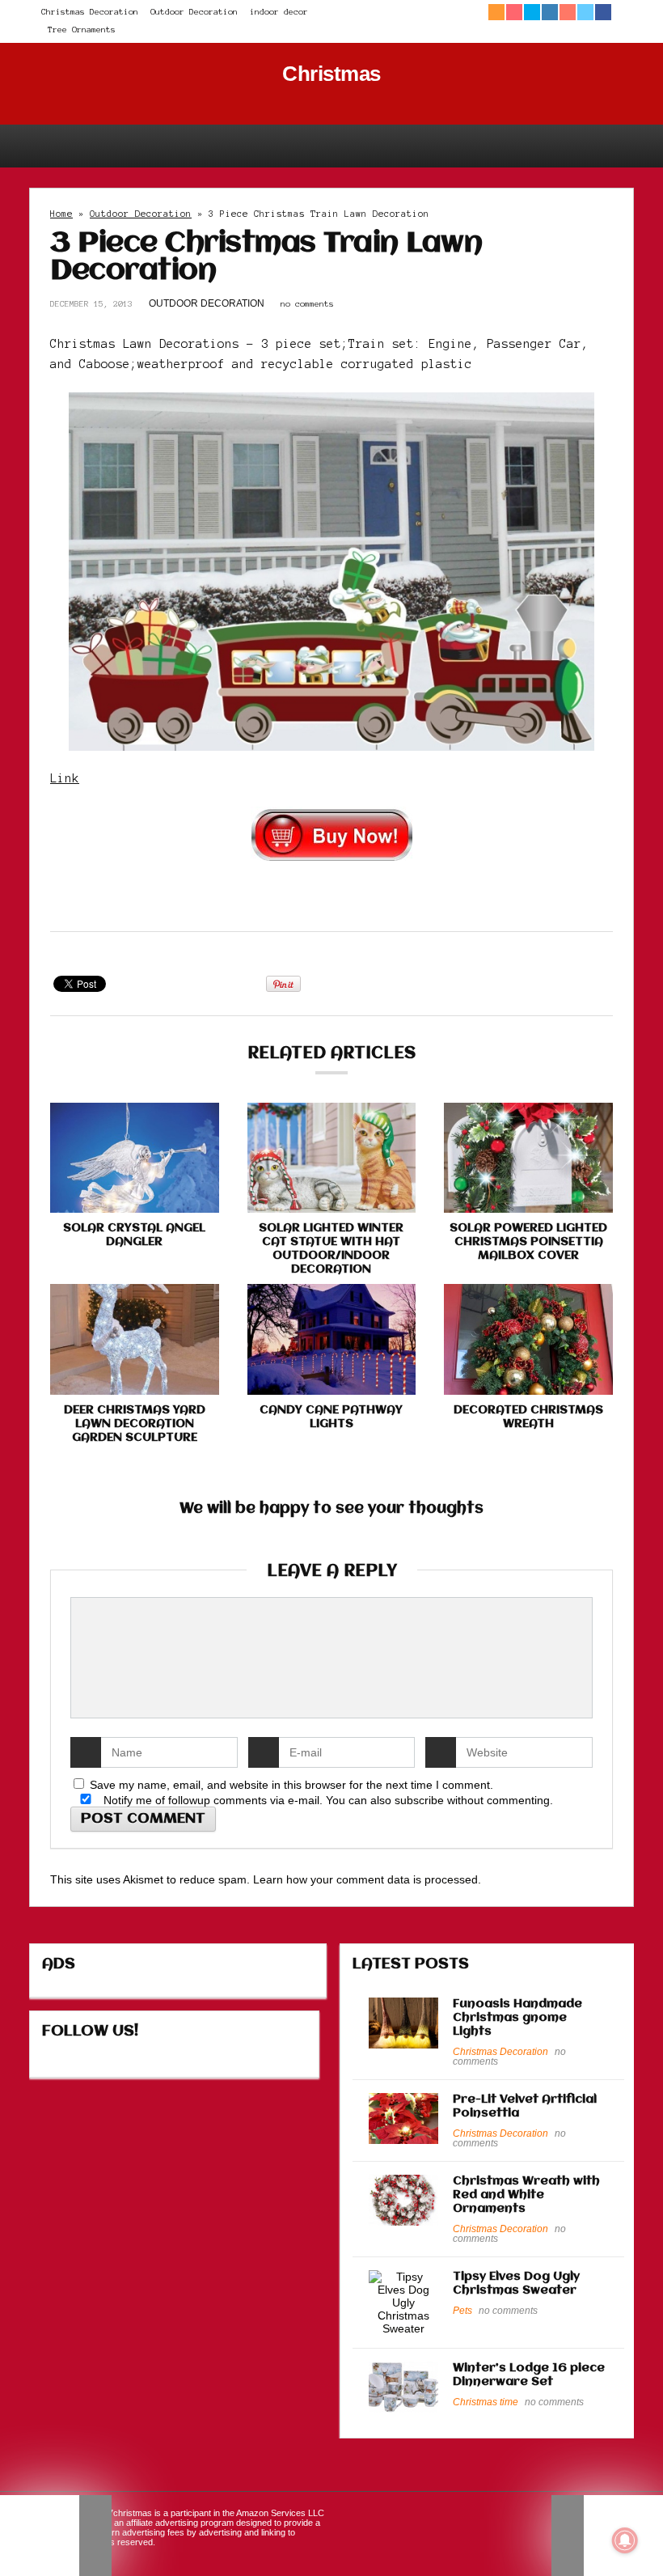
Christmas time (486, 2402)
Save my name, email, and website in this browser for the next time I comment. (291, 1785)
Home (61, 214)
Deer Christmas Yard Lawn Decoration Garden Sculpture (135, 1424)
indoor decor (279, 12)
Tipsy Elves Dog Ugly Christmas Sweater (516, 2284)
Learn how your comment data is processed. (367, 1879)
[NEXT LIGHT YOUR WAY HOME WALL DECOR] (607, 2536)
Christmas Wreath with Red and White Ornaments (526, 2195)
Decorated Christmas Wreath (528, 1417)
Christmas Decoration (90, 12)
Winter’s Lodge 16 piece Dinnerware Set (529, 2375)
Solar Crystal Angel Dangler (134, 1235)
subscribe (419, 1800)
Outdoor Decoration (194, 12)
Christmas (331, 74)
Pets (462, 2311)
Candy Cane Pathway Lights (331, 1417)
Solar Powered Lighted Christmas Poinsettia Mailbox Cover (528, 1242)
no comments (307, 304)
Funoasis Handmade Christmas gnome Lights (517, 2018)
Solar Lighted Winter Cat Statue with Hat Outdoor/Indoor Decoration (331, 1249)
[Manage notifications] (625, 2540)
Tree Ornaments (82, 30)
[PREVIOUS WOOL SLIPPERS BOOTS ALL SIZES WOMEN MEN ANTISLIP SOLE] (56, 2536)
